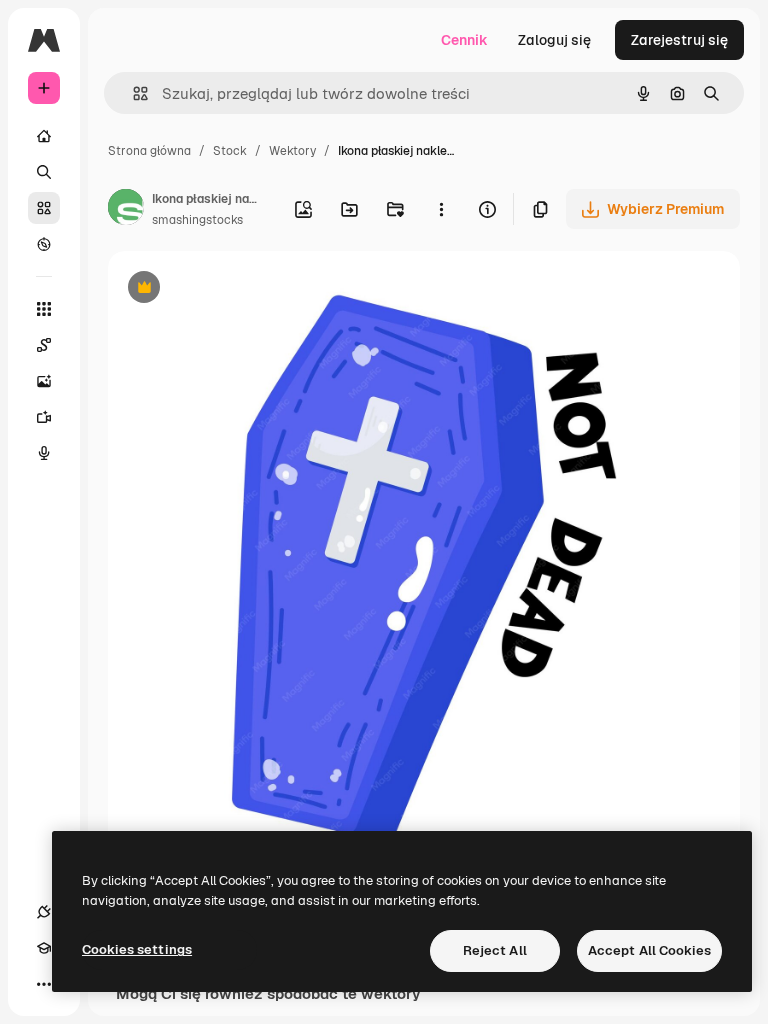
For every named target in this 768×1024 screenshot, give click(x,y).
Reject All (495, 950)
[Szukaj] (44, 172)
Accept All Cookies (649, 950)
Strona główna (149, 151)
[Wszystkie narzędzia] (44, 309)
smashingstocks (197, 220)
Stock (230, 151)
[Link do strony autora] (126, 210)
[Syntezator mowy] (44, 453)
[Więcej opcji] (441, 209)
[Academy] (44, 948)
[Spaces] (44, 345)
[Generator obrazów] (44, 381)
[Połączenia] (44, 912)
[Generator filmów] (44, 417)
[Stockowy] (44, 208)
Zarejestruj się (679, 40)
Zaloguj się (554, 40)
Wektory (292, 151)
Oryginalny (246, 289)
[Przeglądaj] (44, 244)
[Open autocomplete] (132, 93)
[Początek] (44, 136)
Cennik (464, 40)
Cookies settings (137, 949)
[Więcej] (44, 984)
